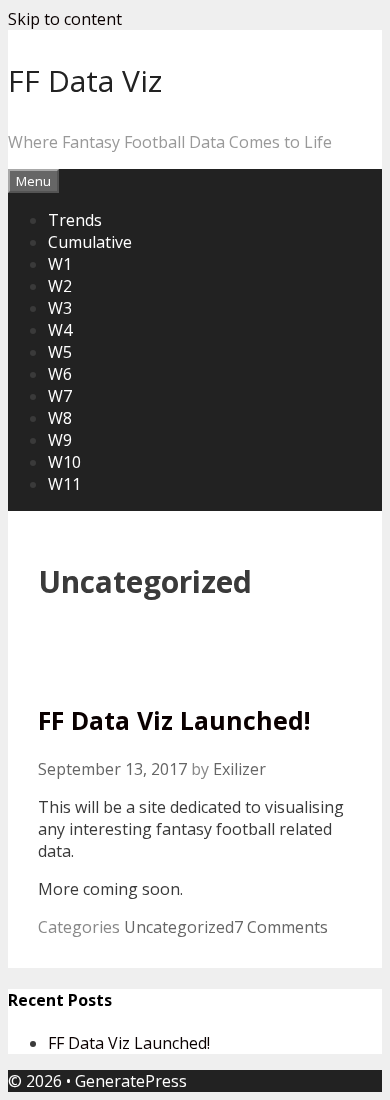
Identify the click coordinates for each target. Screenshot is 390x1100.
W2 (60, 286)
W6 (60, 374)
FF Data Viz (85, 80)
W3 (60, 308)
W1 (60, 264)
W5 (60, 352)
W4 (60, 330)
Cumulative (90, 242)
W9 (60, 440)
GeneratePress (131, 1081)
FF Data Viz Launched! (174, 720)
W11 (64, 484)
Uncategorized (179, 927)
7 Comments (281, 927)
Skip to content (65, 19)
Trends (75, 220)
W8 (60, 418)
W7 (60, 396)
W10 (64, 462)
